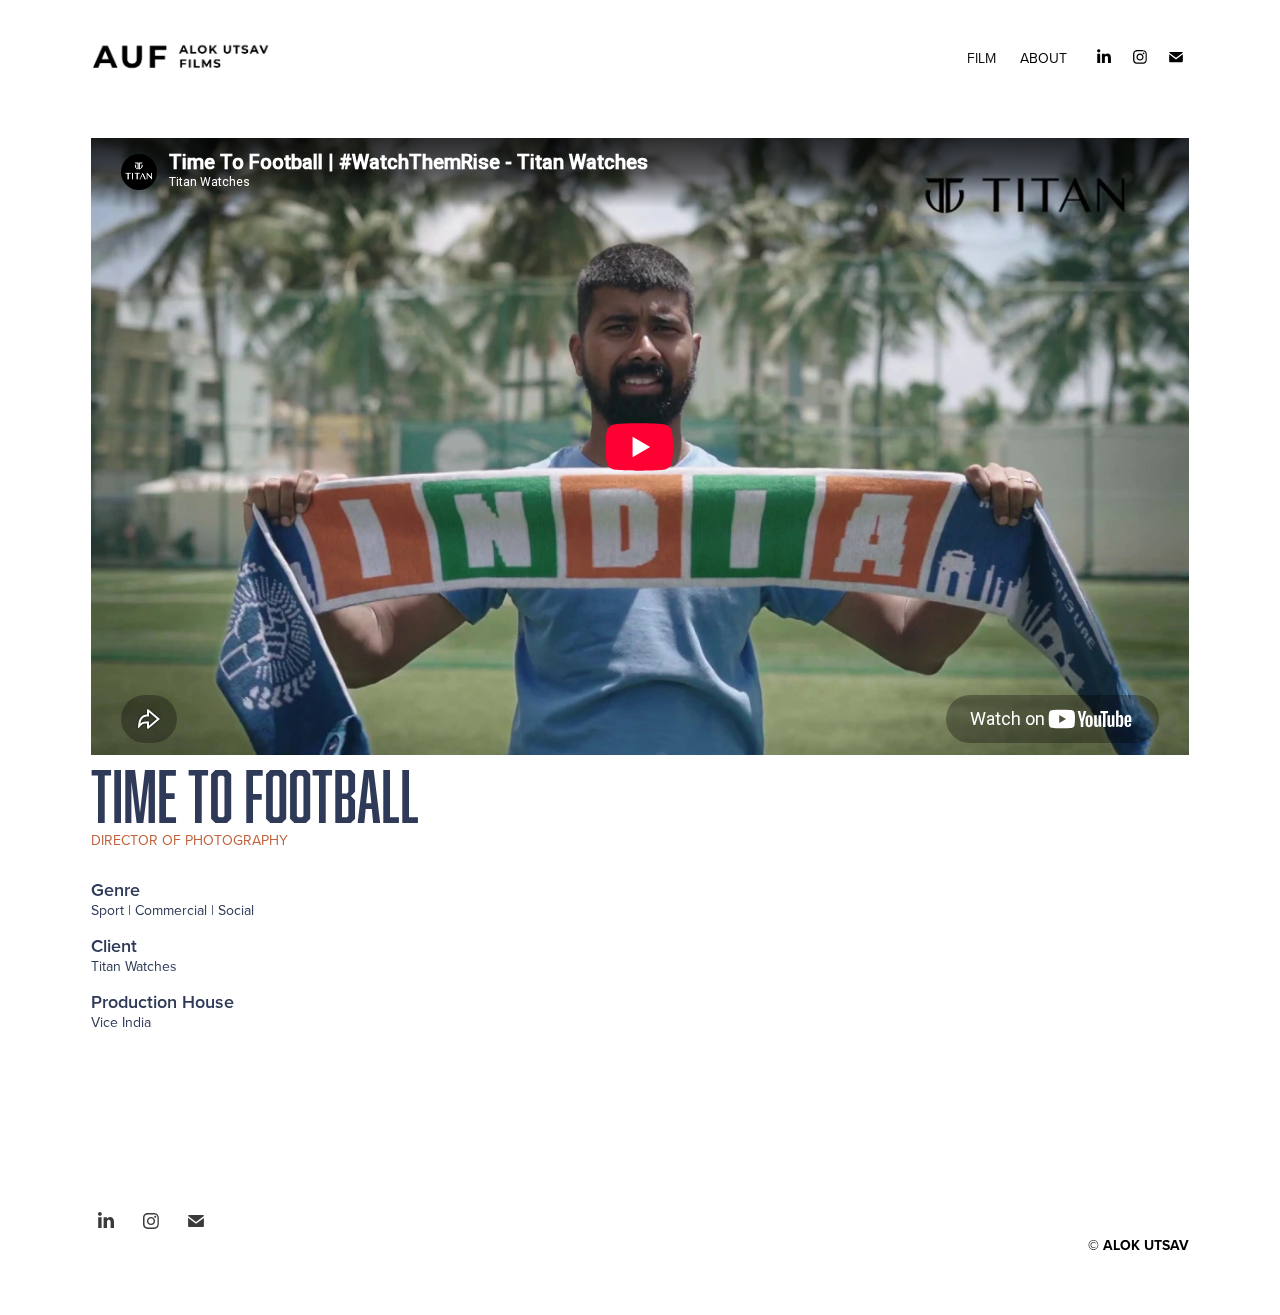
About (1043, 58)
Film (981, 58)
